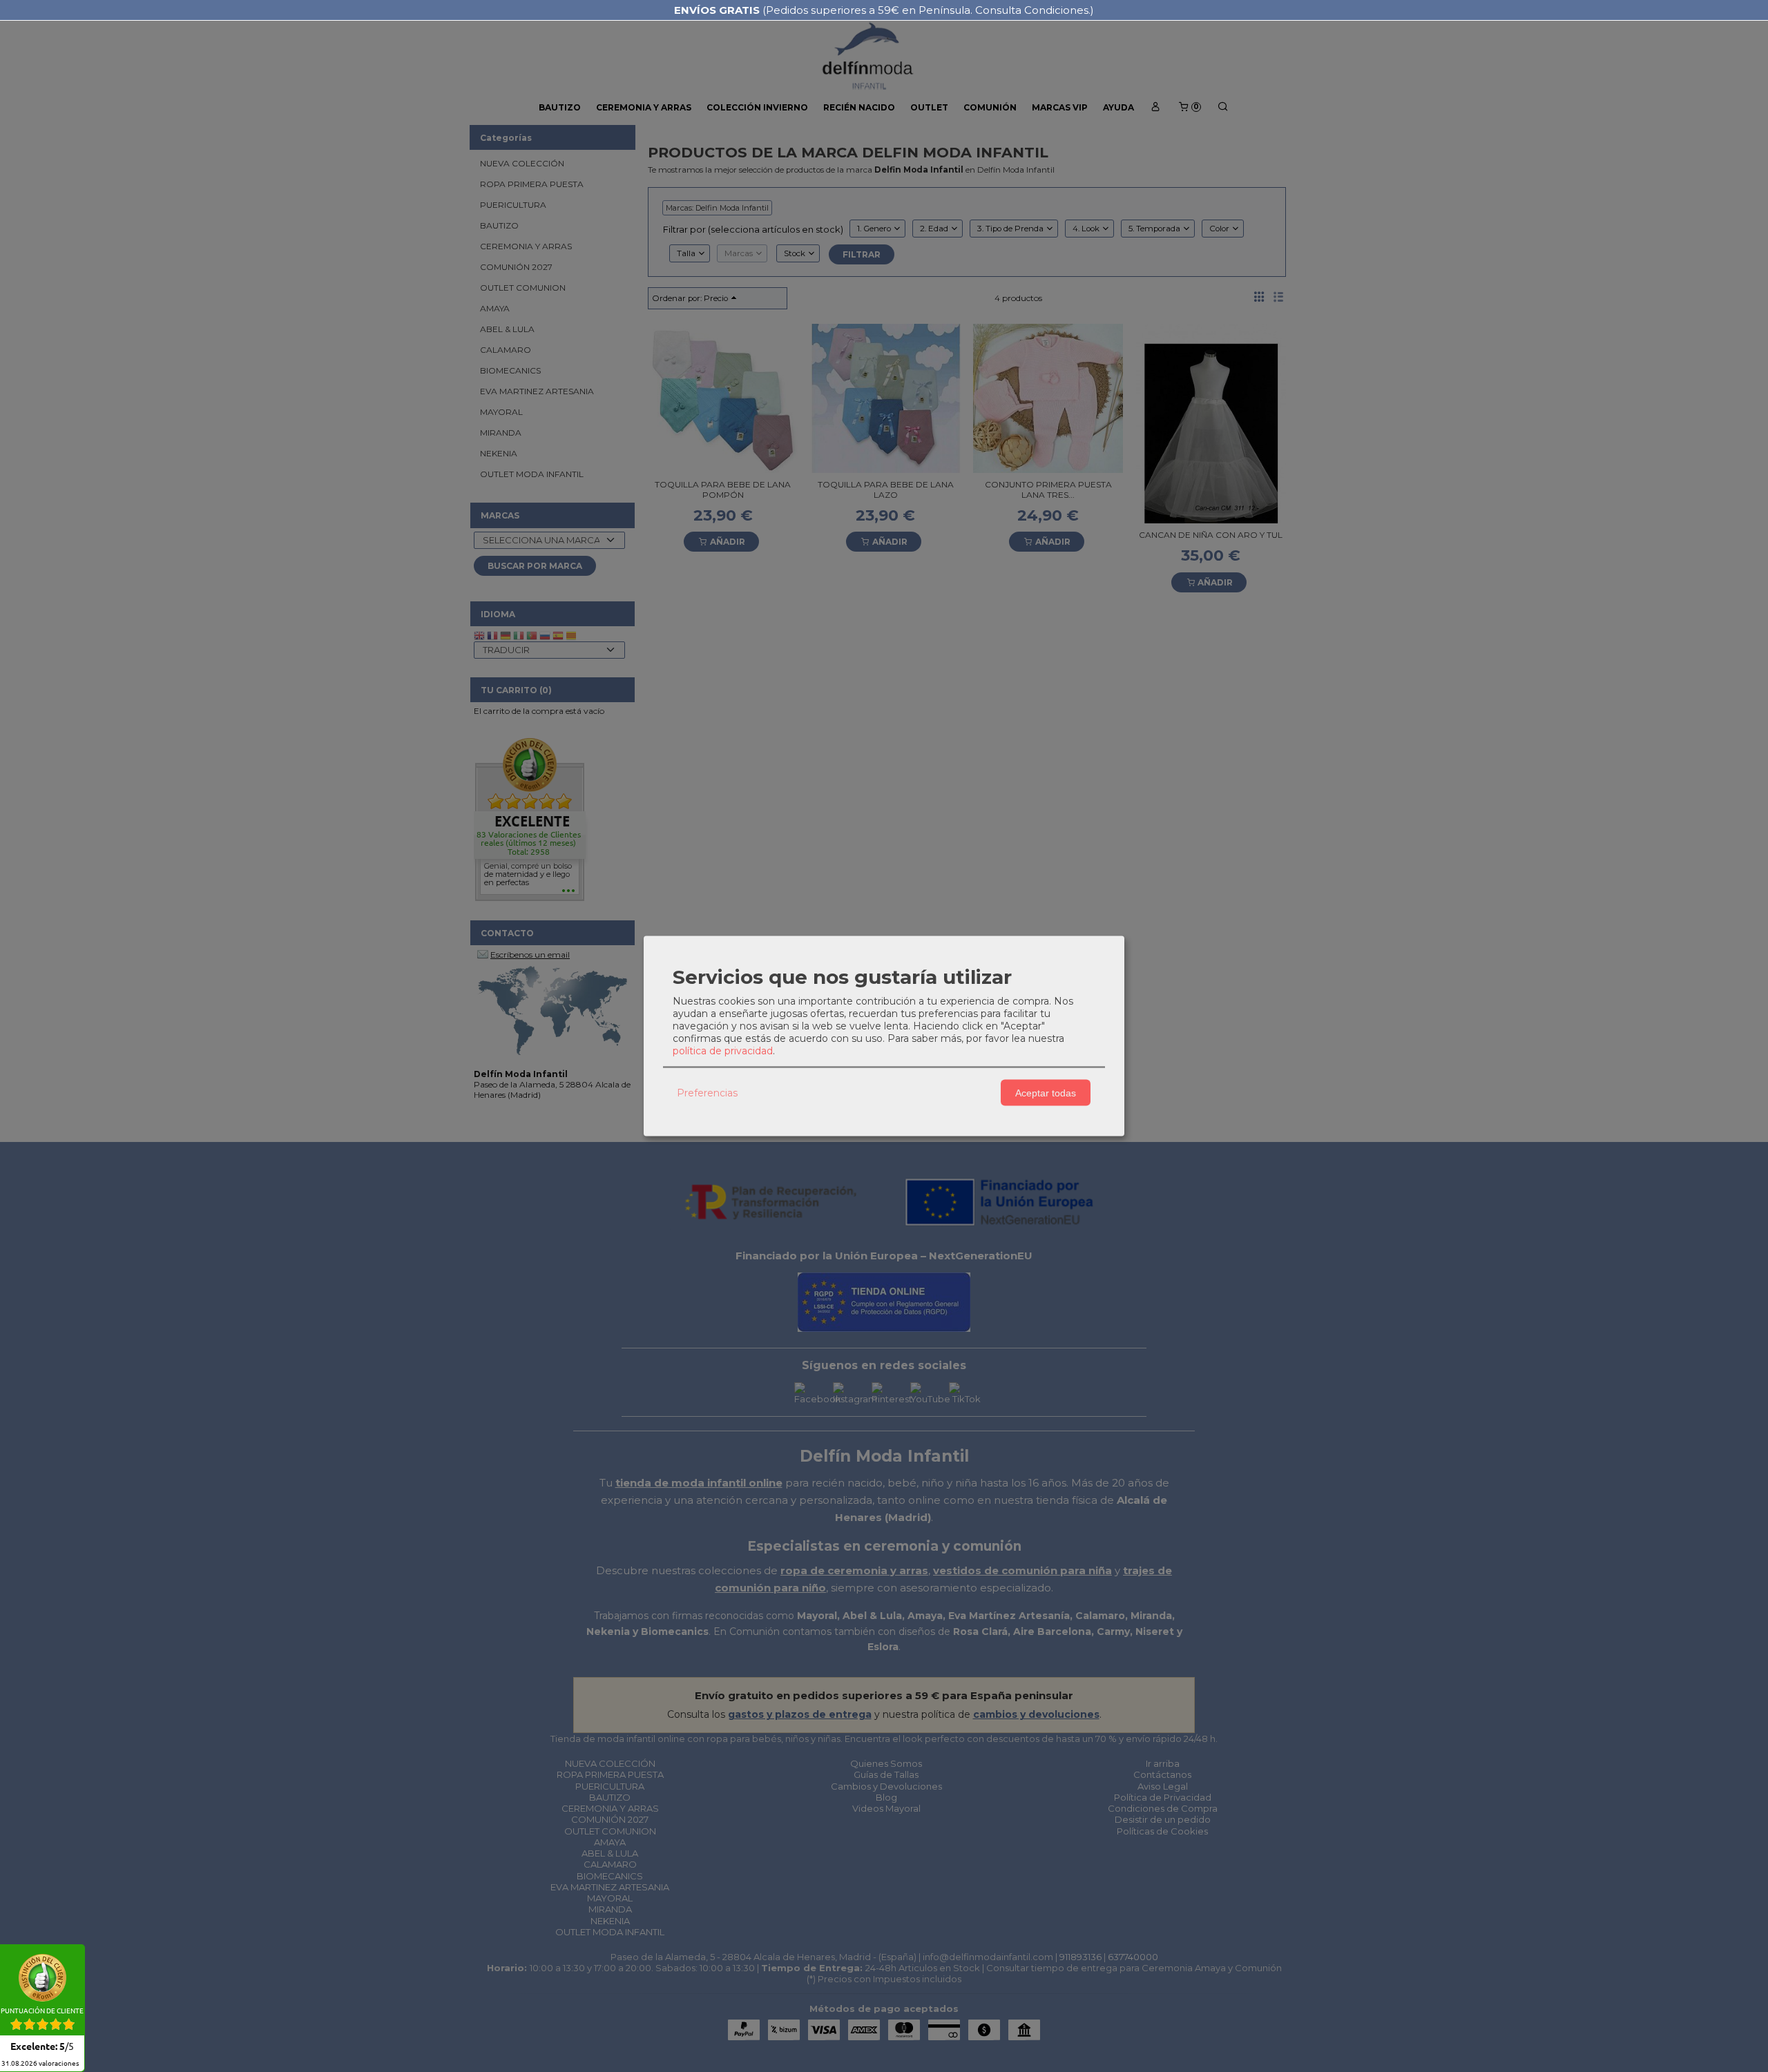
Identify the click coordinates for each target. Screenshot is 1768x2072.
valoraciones (40, 2064)
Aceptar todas (1046, 1092)
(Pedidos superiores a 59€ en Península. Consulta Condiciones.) (884, 10)
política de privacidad (723, 1051)
